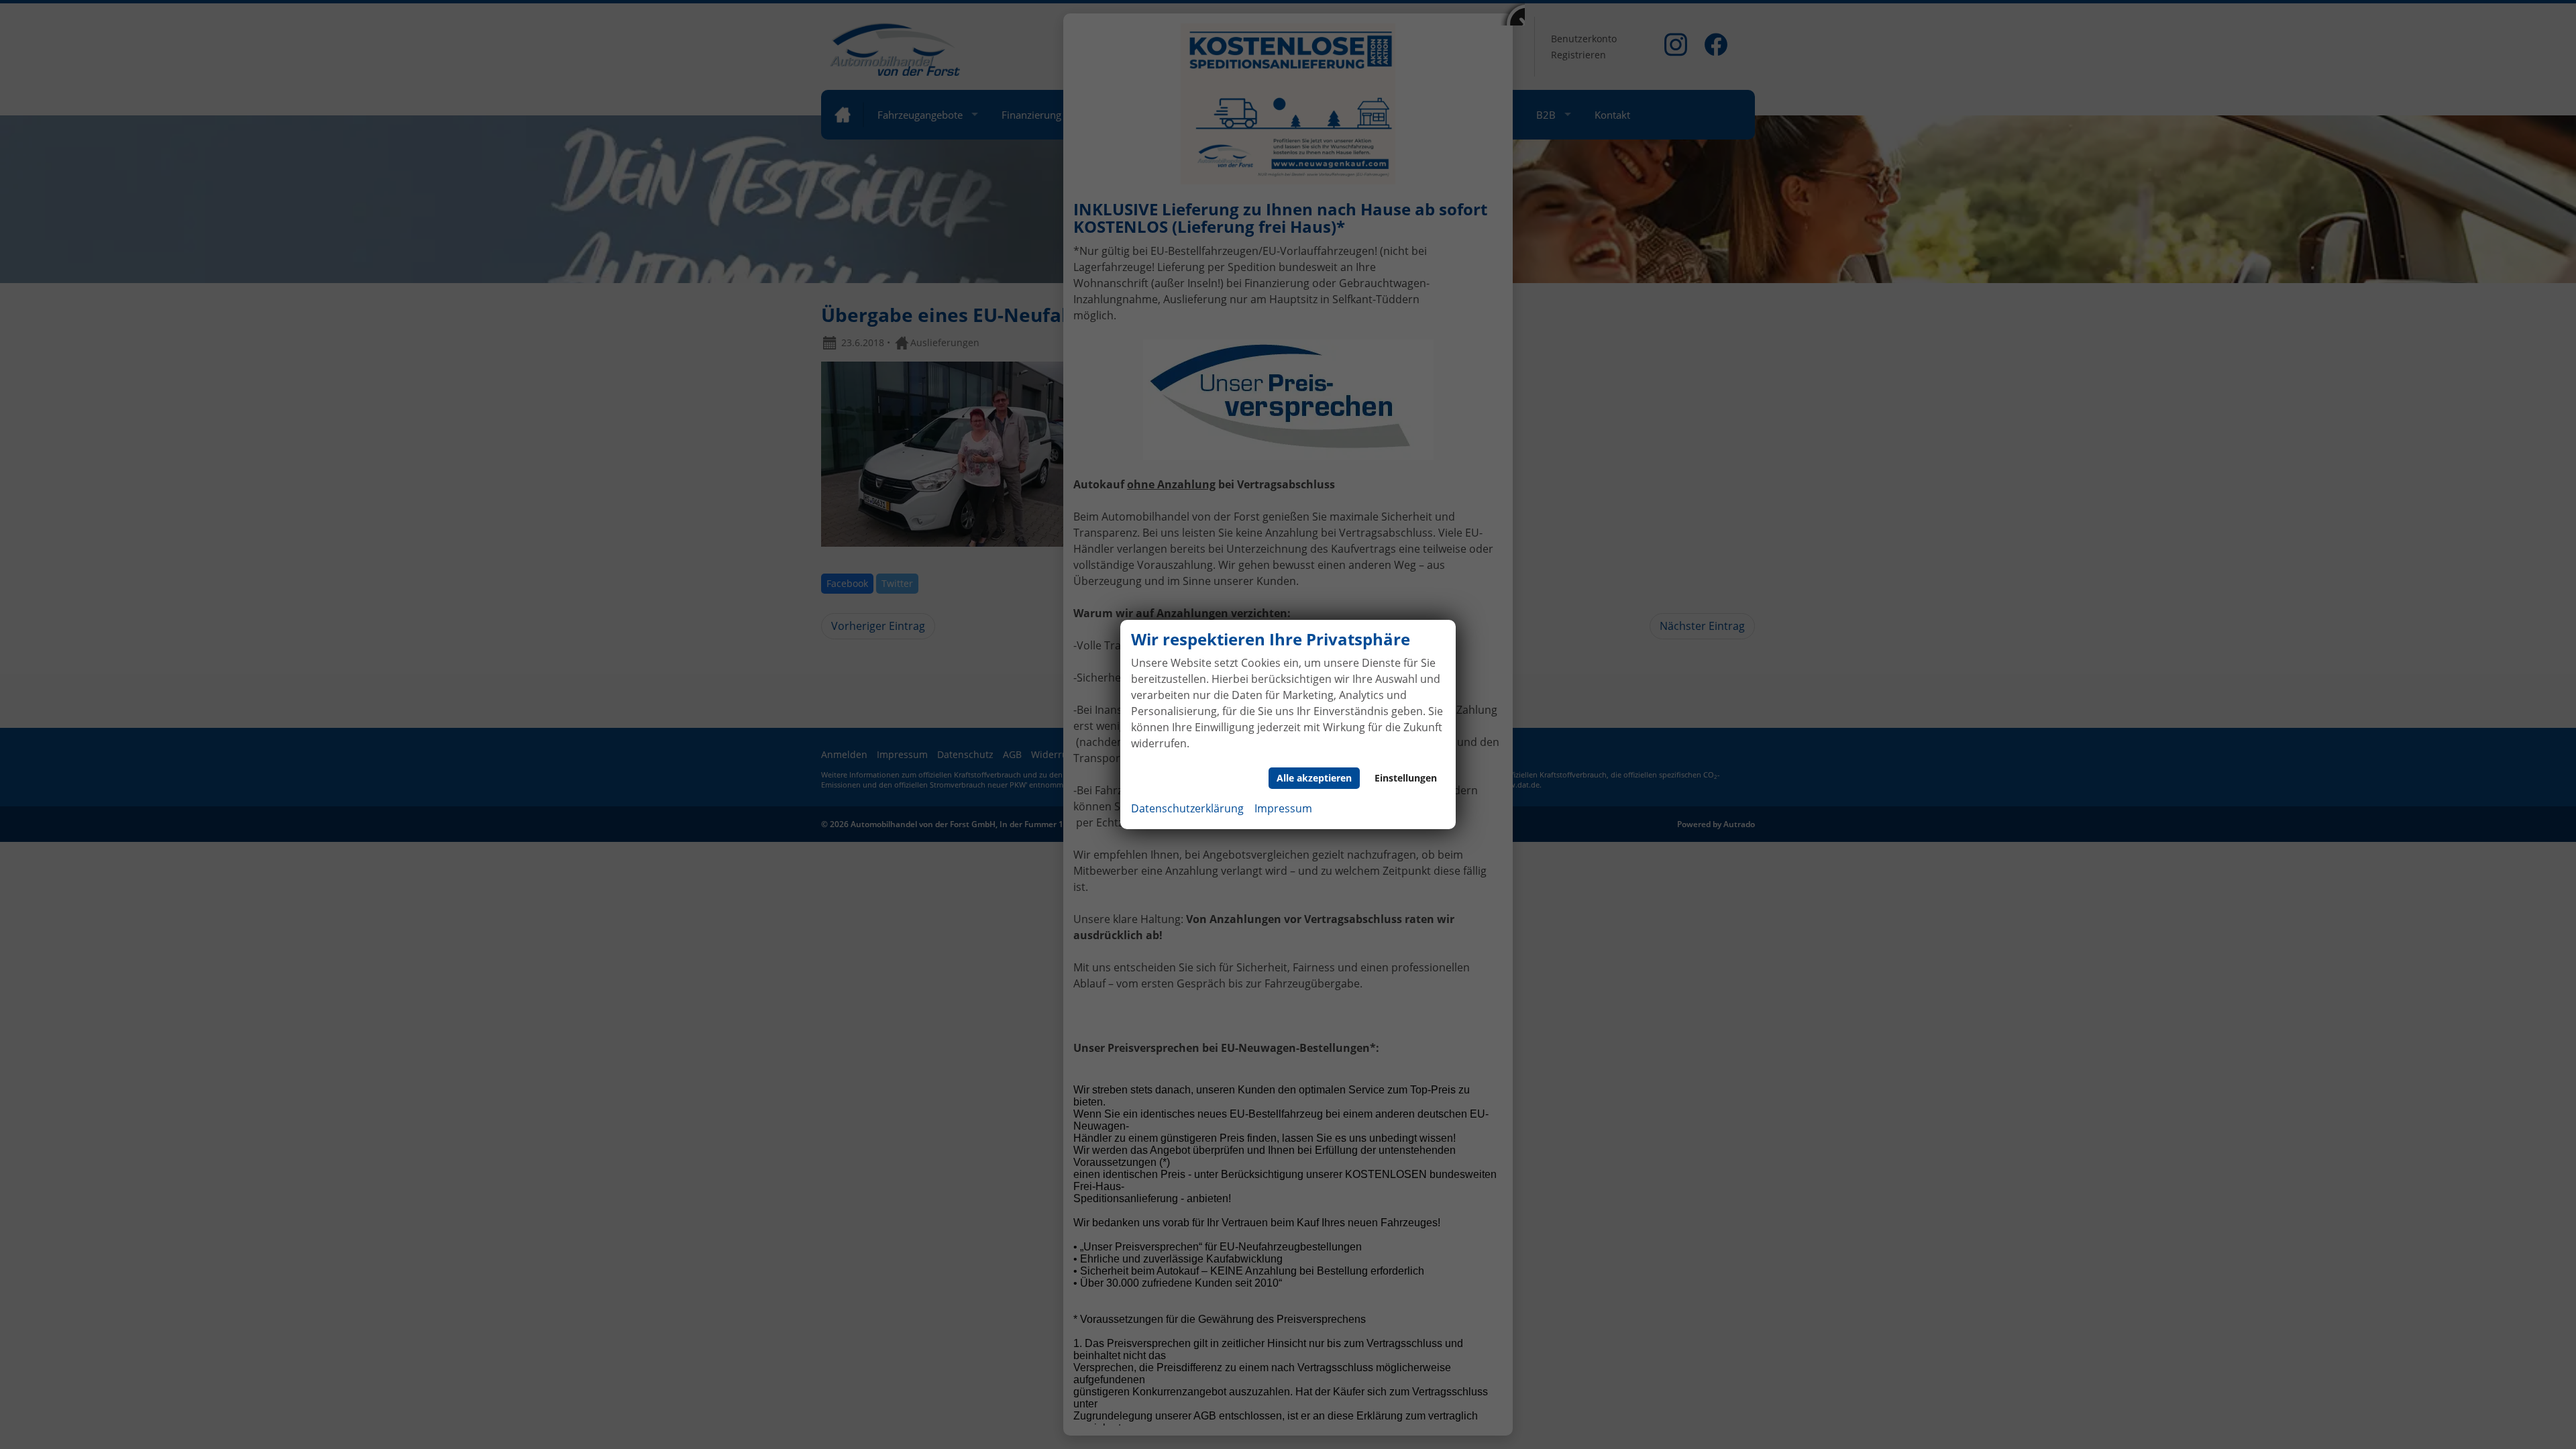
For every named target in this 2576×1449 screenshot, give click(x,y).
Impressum (1283, 808)
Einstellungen (1406, 778)
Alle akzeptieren (1314, 778)
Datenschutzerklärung (1187, 808)
